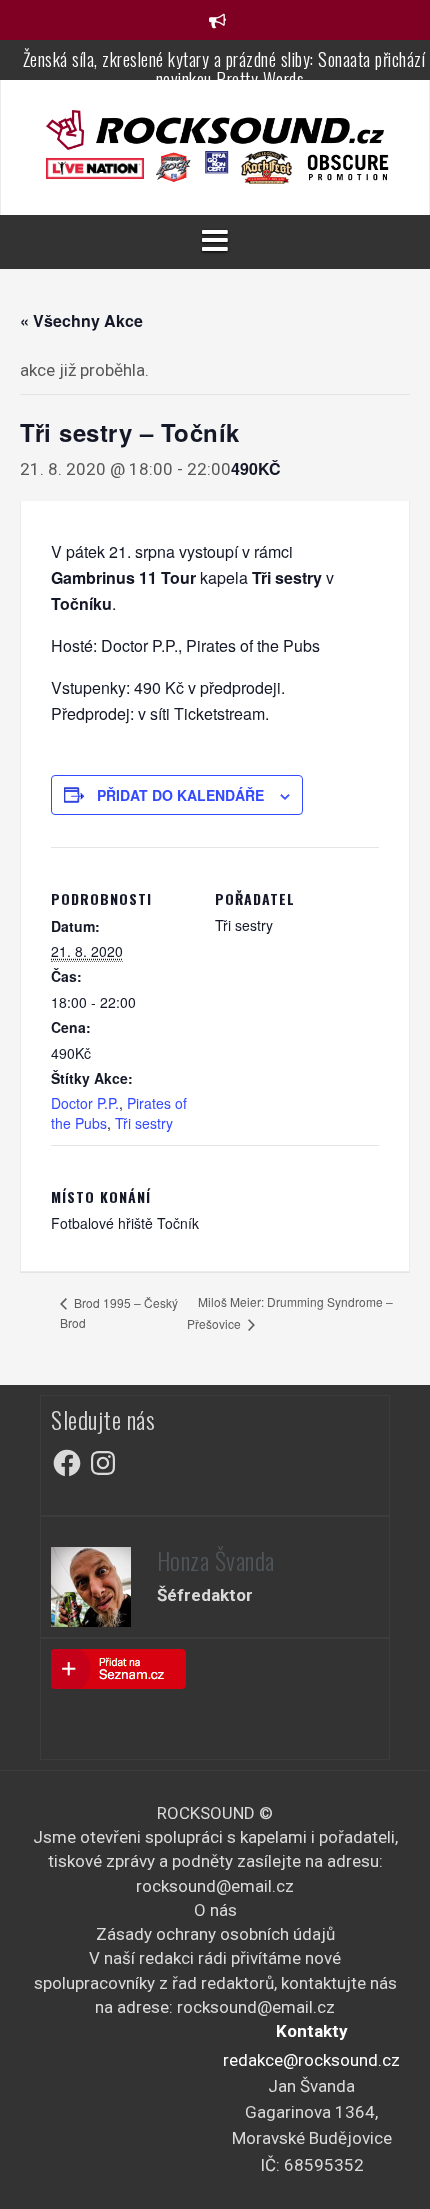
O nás (215, 1910)
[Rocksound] (215, 128)
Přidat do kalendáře (180, 795)
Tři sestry (144, 1123)
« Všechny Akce (81, 320)
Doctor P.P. (85, 1103)
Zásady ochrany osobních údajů (215, 1934)
